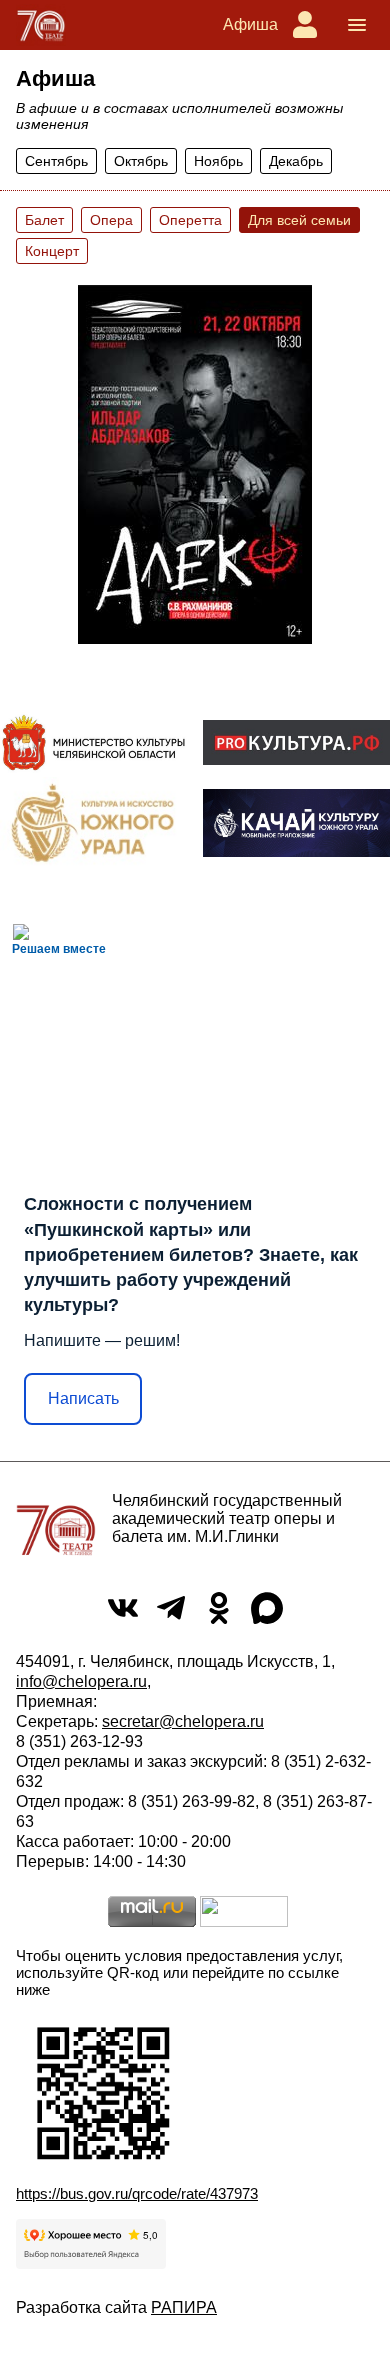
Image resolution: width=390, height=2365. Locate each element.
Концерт (52, 251)
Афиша (250, 24)
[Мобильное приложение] (296, 823)
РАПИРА (184, 2307)
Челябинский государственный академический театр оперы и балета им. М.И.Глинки (227, 1518)
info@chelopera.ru (81, 1681)
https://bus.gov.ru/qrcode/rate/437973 (137, 2193)
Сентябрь (56, 161)
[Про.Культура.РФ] (296, 742)
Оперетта (190, 220)
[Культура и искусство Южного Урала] (93, 822)
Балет (44, 220)
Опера (111, 220)
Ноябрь (218, 161)
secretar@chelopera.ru (183, 1721)
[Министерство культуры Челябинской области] (93, 742)
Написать (83, 1398)
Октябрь (141, 161)
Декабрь (296, 161)
